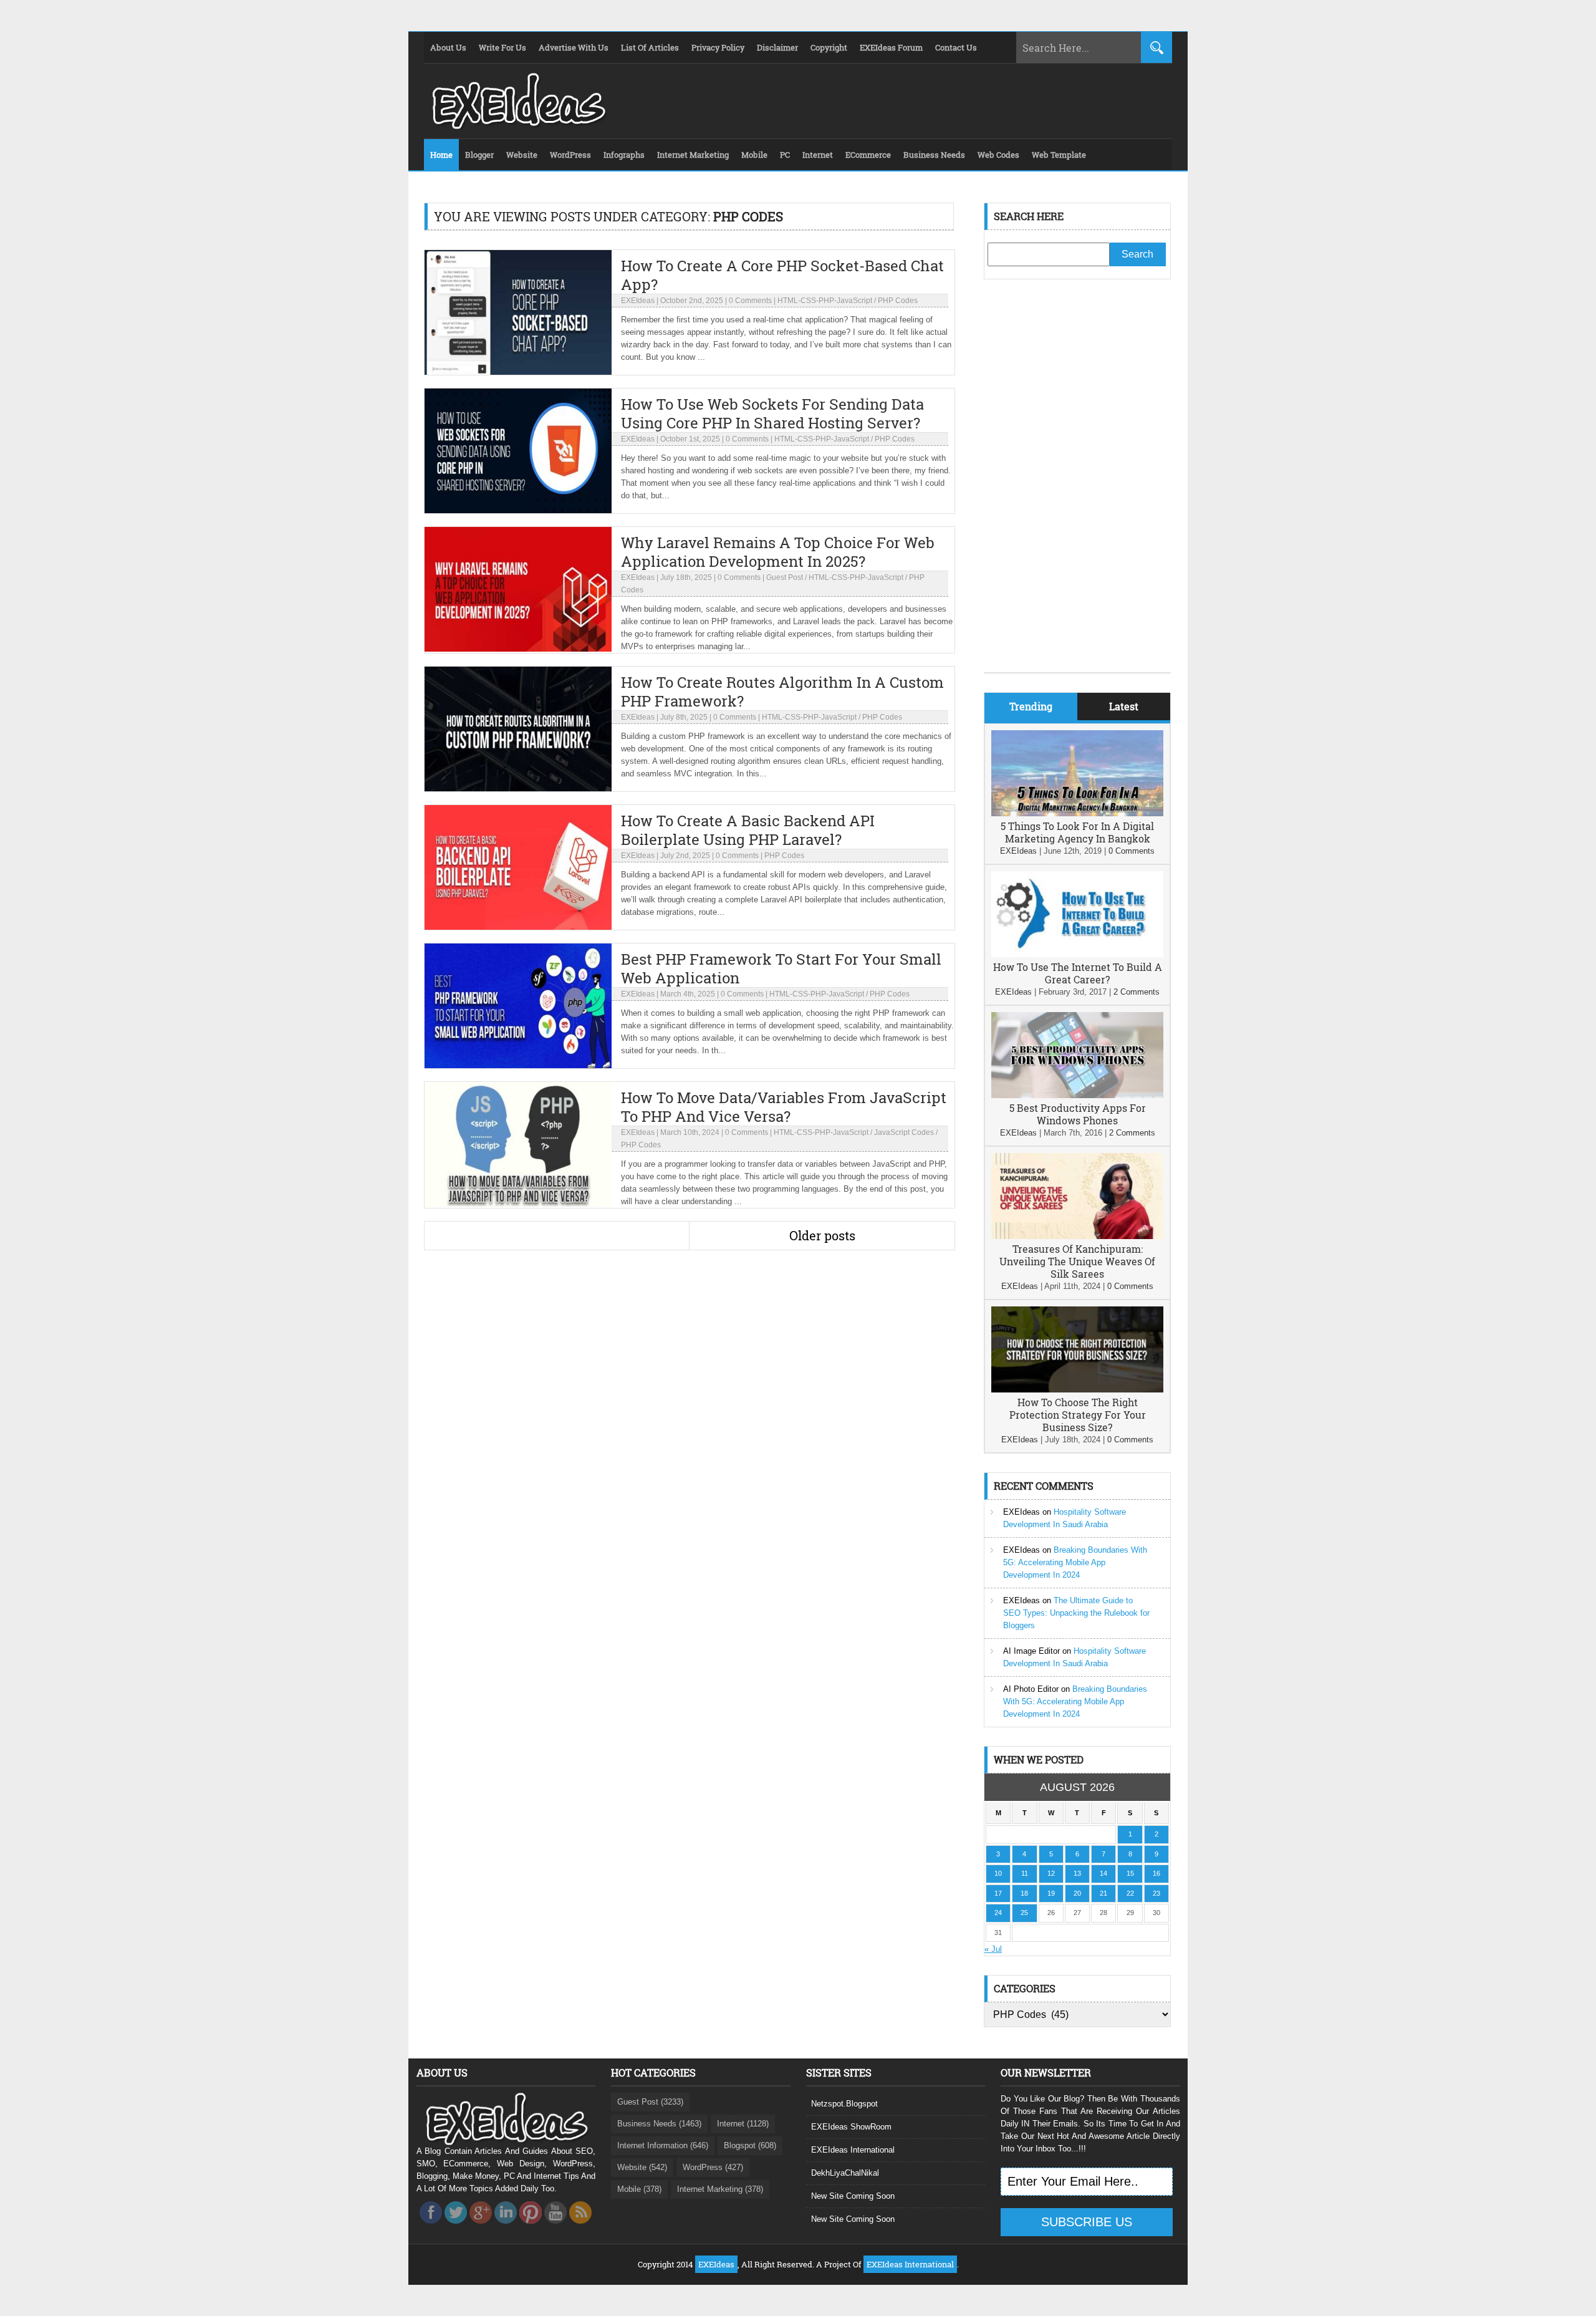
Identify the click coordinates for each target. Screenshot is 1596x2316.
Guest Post (785, 577)
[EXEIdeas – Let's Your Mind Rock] (517, 126)
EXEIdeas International (853, 2150)
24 (998, 1913)
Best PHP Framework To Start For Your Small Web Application (781, 968)
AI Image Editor (1031, 1651)
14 (1103, 1873)
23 (1156, 1893)
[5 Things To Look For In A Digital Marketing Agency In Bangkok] (1077, 813)
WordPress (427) (713, 2167)
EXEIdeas (638, 301)
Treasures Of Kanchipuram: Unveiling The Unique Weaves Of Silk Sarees (1077, 1261)
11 (1025, 1873)
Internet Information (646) (663, 2145)
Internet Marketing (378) (720, 2189)
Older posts (822, 1235)
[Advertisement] (1077, 485)
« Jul (993, 1949)
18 (1024, 1893)
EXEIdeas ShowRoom (851, 2127)
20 (1077, 1893)
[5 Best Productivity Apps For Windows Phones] (1077, 1095)
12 (1051, 1873)
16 (1156, 1873)
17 (998, 1893)
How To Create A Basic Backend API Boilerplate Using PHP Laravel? (748, 830)
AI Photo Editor (1031, 1689)
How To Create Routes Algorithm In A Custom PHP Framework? (782, 692)
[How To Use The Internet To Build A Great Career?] (1077, 954)
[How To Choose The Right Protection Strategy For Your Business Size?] (1077, 1390)
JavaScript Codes (904, 1132)
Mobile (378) (639, 2189)
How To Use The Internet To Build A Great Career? (1078, 973)
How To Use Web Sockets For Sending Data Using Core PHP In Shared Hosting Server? (772, 413)
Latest (1124, 706)
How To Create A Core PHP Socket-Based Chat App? (782, 275)
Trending (1031, 706)
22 (1130, 1893)
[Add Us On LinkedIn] (506, 2227)
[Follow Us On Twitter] (456, 2227)
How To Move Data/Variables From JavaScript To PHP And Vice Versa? (784, 1107)
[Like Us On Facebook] (431, 2227)
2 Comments (1137, 992)
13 (1077, 1873)
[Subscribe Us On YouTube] (555, 2227)
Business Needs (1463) (659, 2124)
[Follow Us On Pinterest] (531, 2227)
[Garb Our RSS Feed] (580, 2227)
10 (998, 1873)
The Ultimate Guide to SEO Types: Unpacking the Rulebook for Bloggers (1076, 1613)
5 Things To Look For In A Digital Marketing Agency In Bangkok (1077, 832)
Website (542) (642, 2167)
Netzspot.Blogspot (844, 2104)
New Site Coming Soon (853, 2196)
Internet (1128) (743, 2124)
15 (1130, 1873)
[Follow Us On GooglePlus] (481, 2227)
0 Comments (750, 301)
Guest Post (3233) (650, 2102)
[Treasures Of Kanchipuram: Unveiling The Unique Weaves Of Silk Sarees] (1077, 1236)
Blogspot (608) (750, 2145)
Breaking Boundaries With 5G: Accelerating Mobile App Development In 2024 (1075, 1562)
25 (1024, 1913)
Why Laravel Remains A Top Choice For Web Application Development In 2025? (778, 552)
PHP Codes (898, 301)
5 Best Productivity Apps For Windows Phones (1078, 1114)
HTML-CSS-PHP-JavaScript (825, 301)
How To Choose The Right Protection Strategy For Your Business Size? (1078, 1415)
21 (1103, 1893)
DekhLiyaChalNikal (845, 2173)
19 (1051, 1893)
